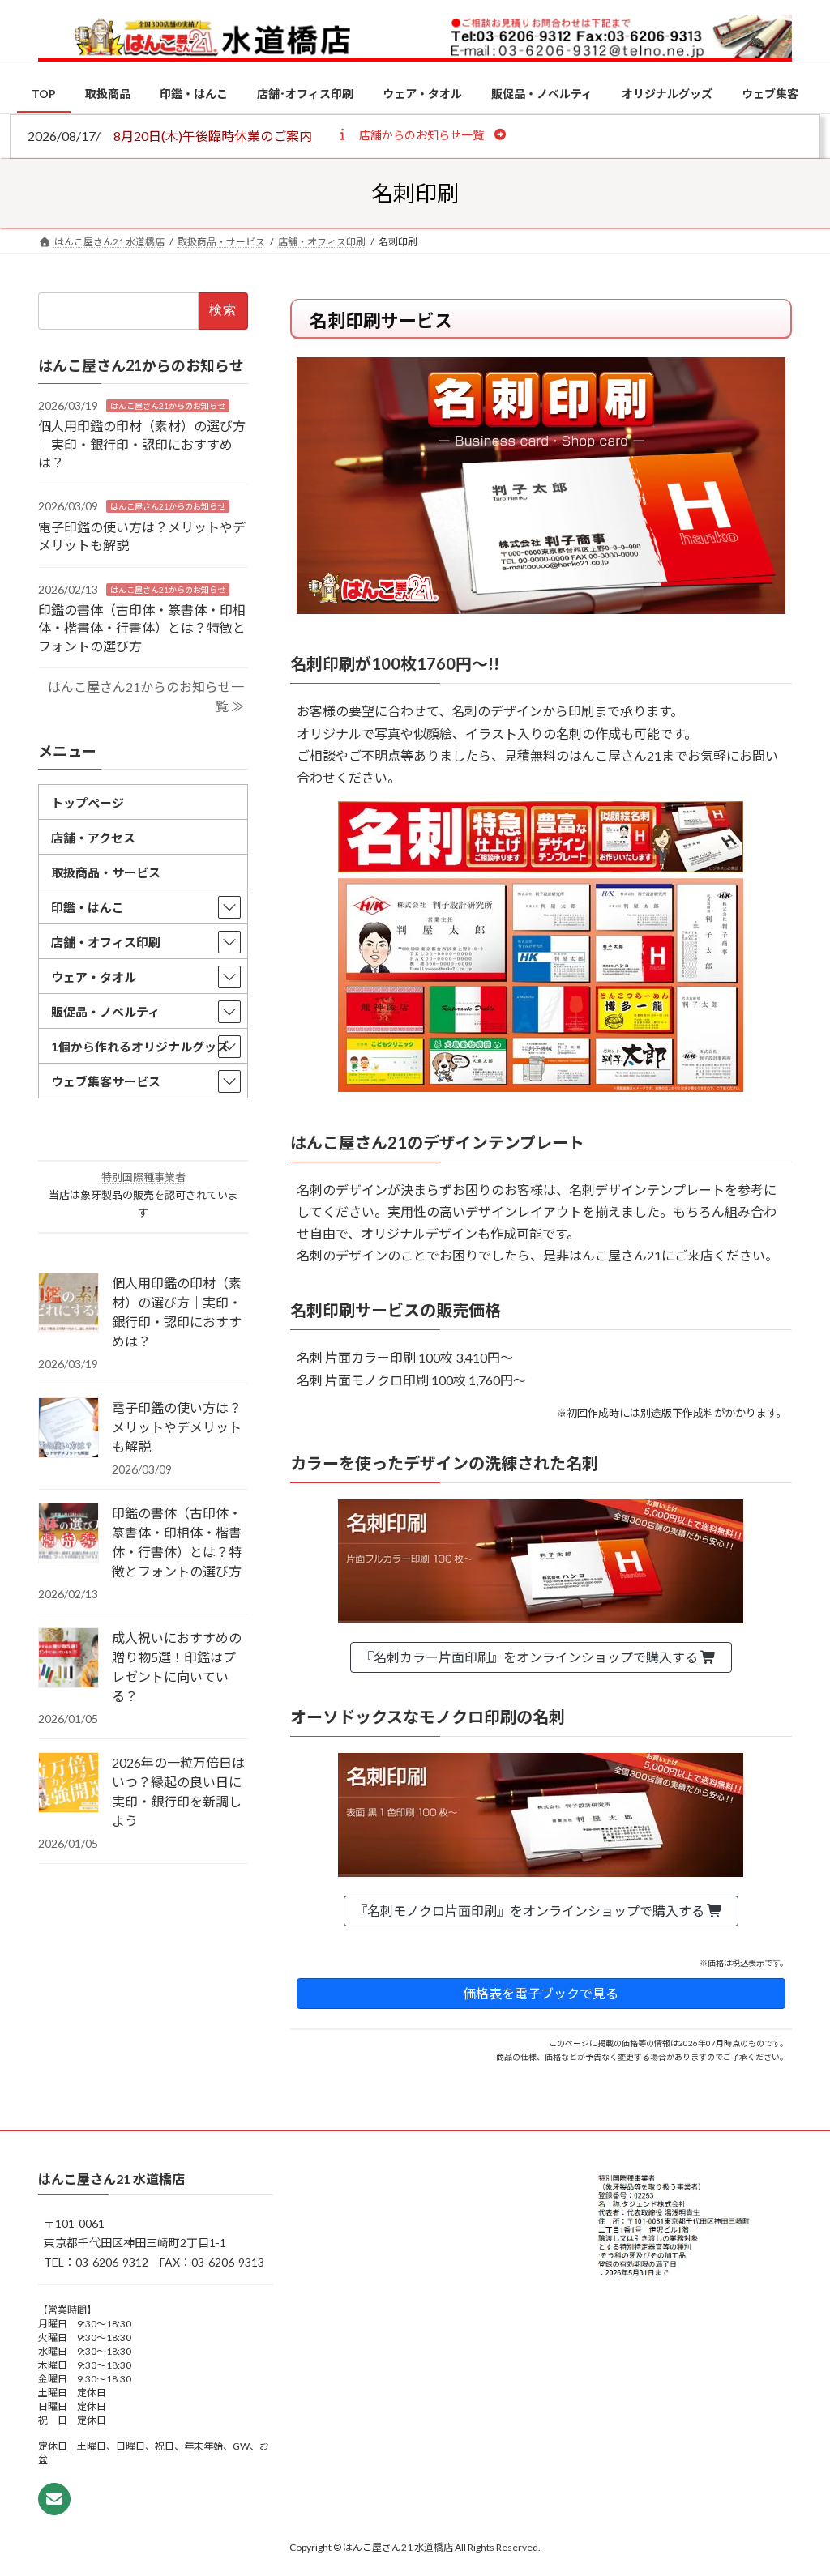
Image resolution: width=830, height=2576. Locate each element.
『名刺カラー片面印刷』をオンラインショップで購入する (531, 1657)
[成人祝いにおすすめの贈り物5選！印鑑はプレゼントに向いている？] (68, 1659)
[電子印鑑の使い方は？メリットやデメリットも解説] (68, 1429)
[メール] (54, 2500)
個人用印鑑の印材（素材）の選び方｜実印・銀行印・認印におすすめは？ (142, 444)
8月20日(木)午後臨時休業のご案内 (213, 136)
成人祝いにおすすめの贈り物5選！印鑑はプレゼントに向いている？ (177, 1667)
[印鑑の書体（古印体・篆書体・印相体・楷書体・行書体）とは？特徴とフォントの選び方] (68, 1534)
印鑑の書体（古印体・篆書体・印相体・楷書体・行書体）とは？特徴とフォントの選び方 (142, 628)
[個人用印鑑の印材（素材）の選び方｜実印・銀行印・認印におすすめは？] (68, 1304)
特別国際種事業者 (143, 1177)
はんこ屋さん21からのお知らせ (168, 406)
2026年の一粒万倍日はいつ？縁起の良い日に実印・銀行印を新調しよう (178, 1791)
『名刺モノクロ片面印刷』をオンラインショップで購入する (531, 1911)
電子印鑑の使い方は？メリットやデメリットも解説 (177, 1427)
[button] (421, 134)
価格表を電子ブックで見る (541, 1993)
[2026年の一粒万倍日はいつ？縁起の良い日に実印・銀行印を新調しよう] (68, 1784)
